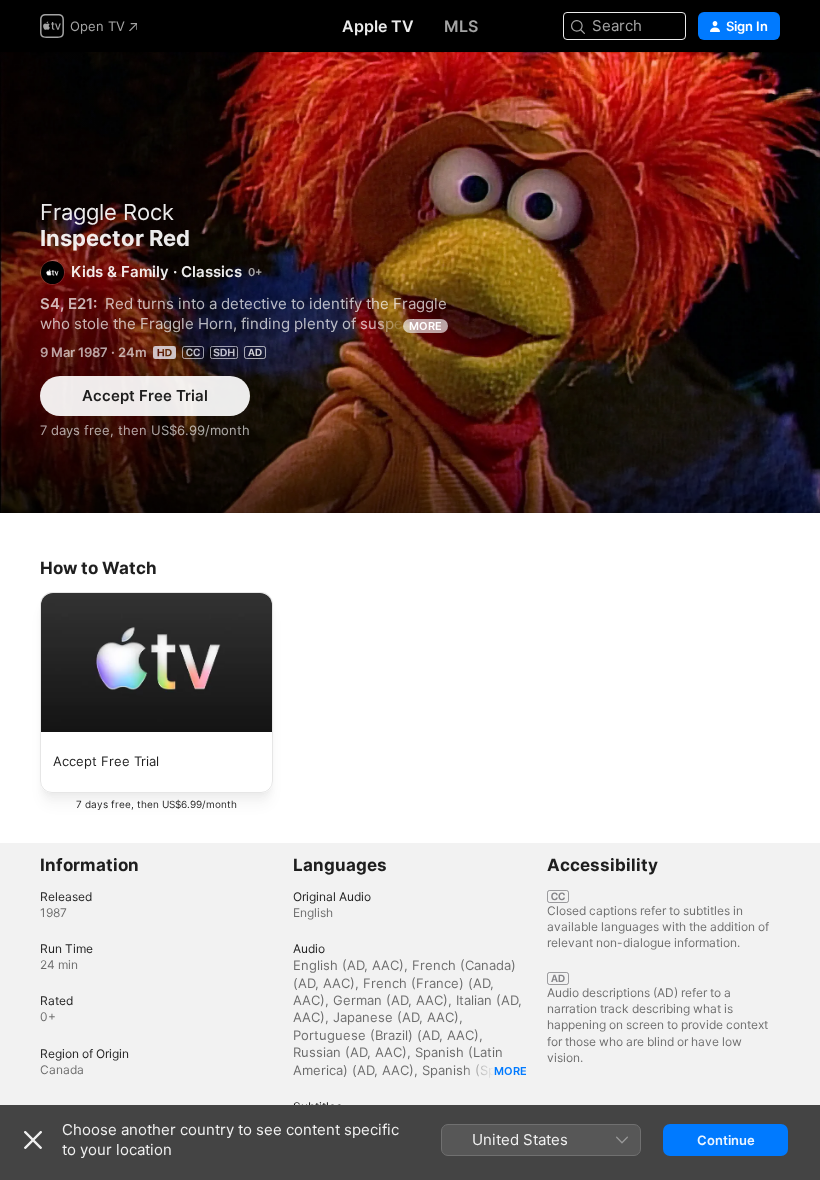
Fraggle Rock (107, 212)
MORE (425, 326)
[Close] (33, 1140)
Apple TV (378, 26)
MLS (461, 26)
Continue (726, 1140)
